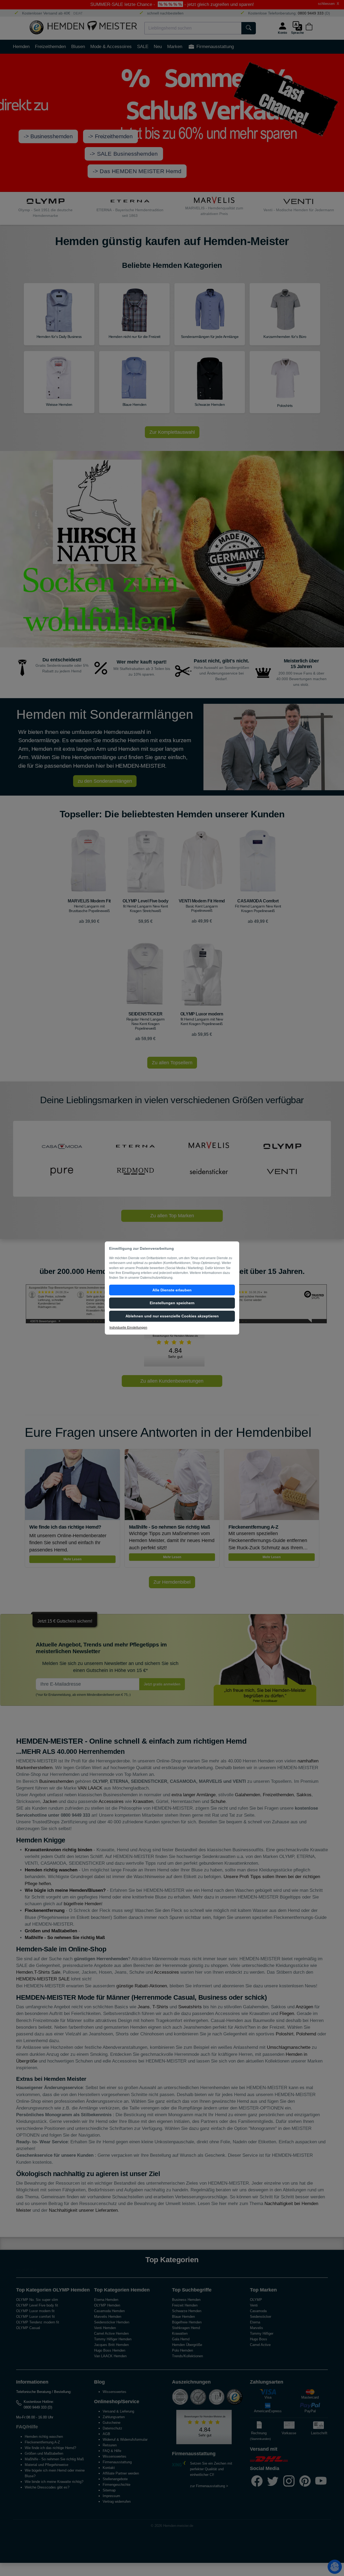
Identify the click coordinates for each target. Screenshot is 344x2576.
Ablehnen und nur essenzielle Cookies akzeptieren (172, 1316)
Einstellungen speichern (172, 1303)
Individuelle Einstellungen (128, 1328)
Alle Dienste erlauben (172, 1290)
